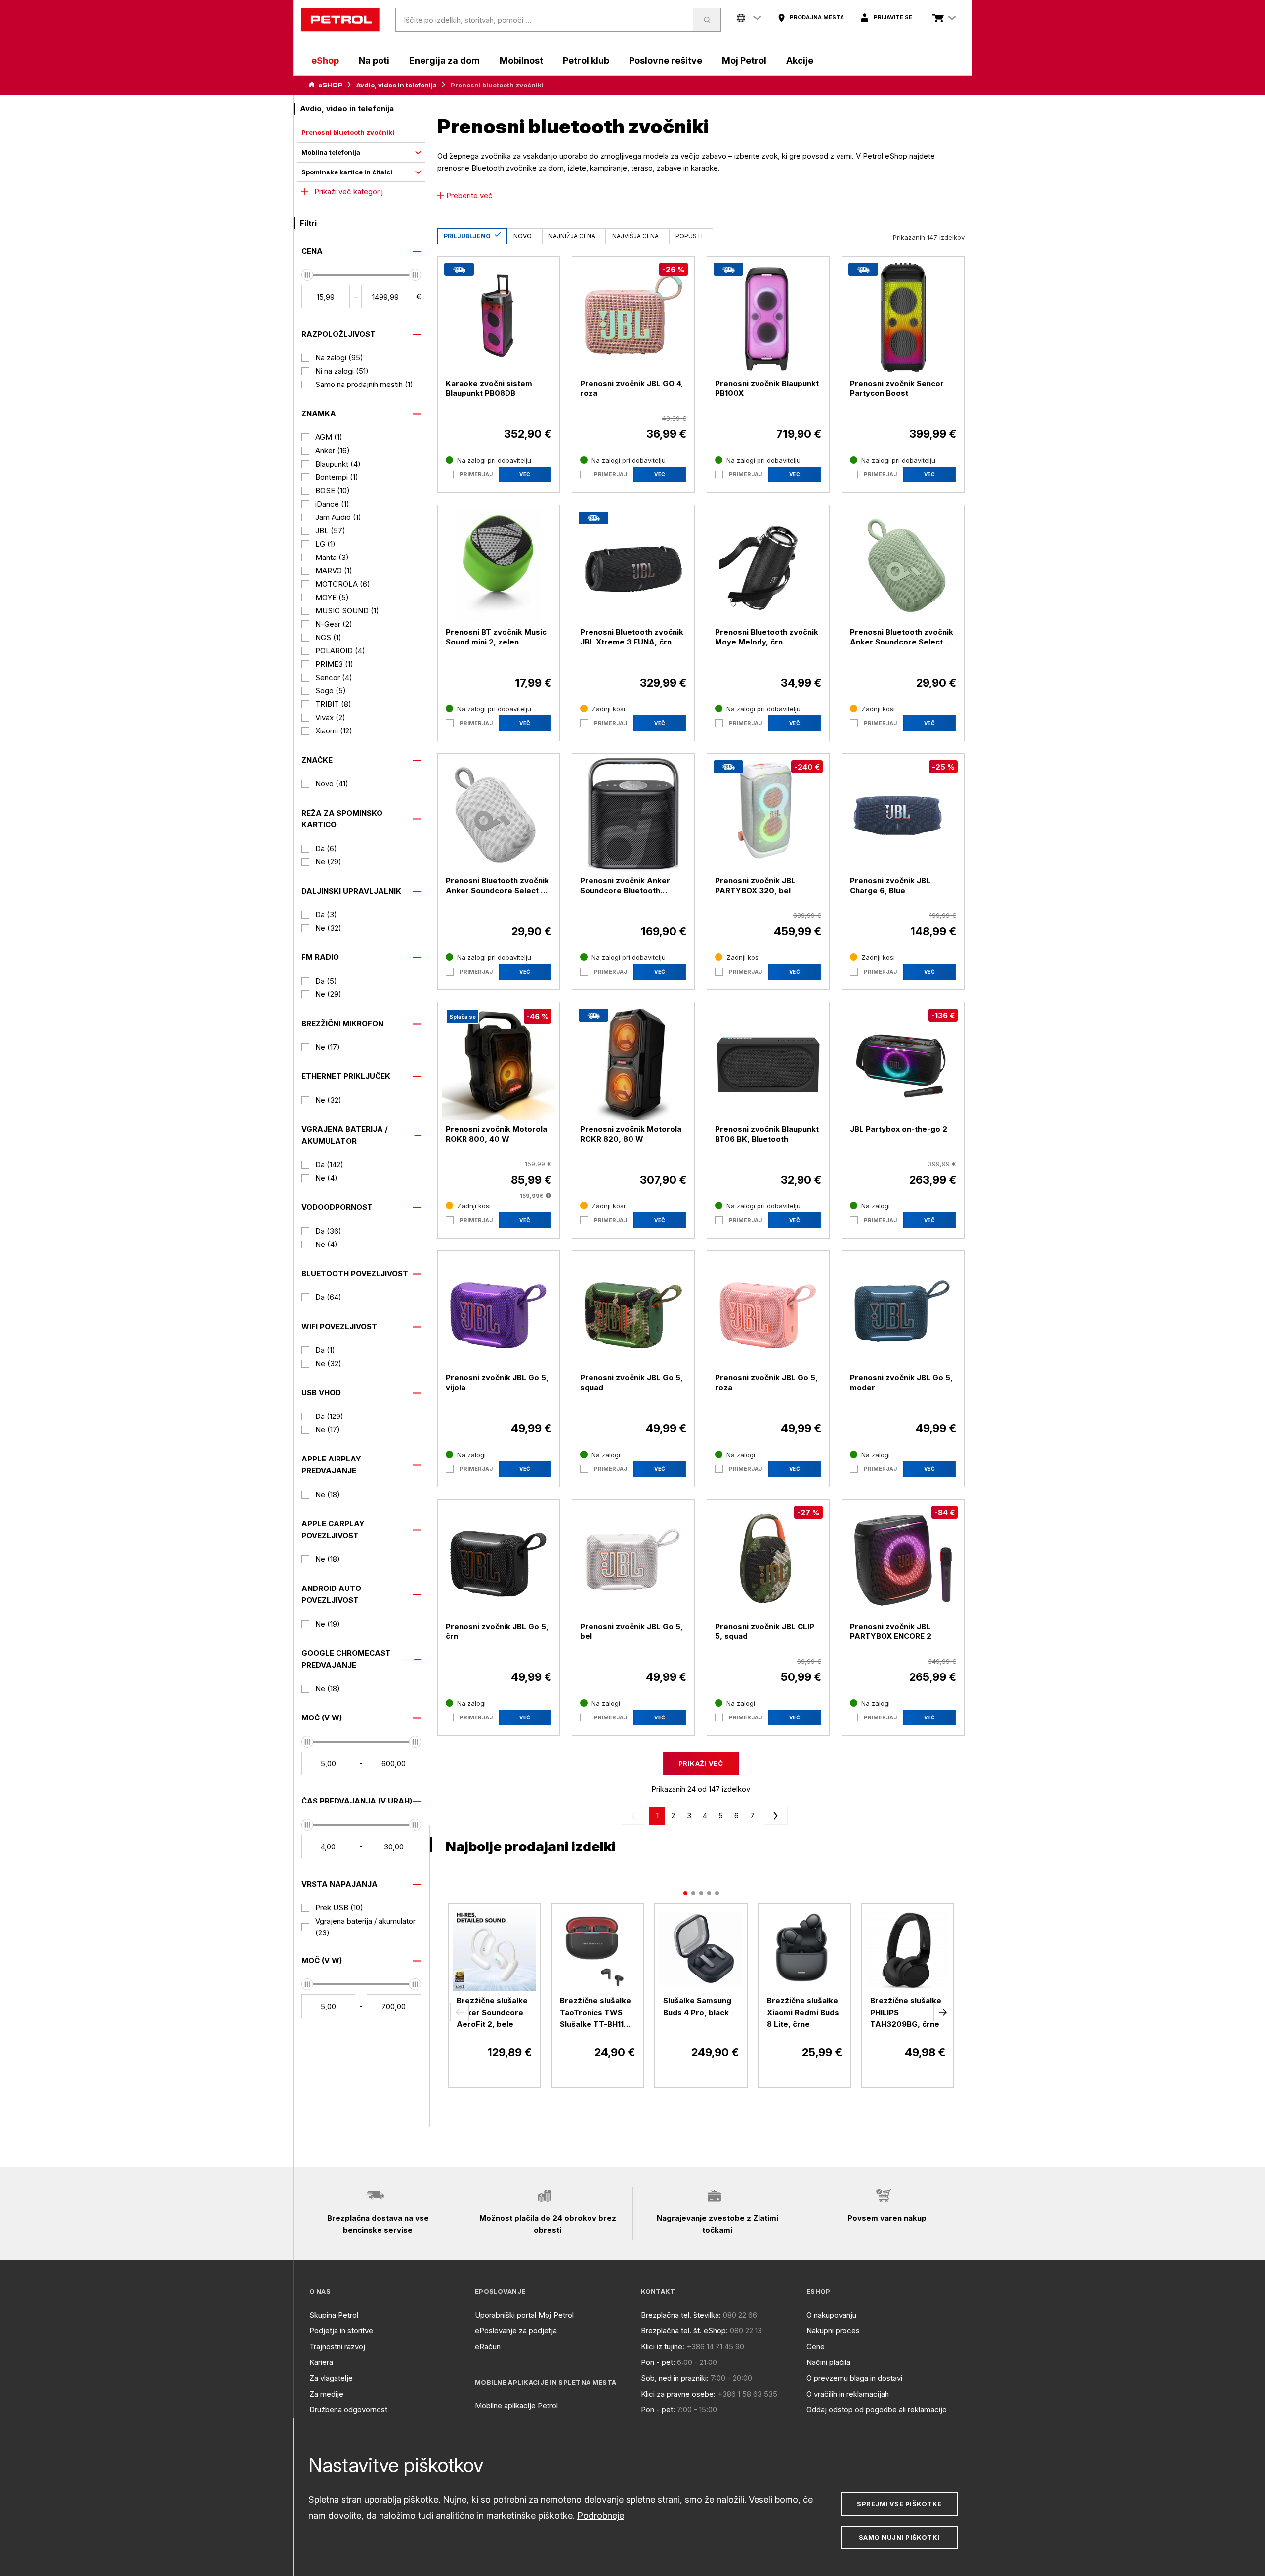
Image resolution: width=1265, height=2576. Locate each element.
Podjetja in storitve (341, 2331)
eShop (325, 61)
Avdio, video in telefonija (397, 85)
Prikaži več (701, 1763)
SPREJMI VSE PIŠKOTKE (899, 2504)
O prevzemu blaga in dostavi (854, 2378)
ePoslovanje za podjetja (516, 2331)
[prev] (635, 1816)
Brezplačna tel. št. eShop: (684, 2331)
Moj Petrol (744, 61)
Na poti (374, 61)
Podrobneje (601, 2515)
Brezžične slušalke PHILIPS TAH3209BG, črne (906, 2012)
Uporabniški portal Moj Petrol (524, 2315)
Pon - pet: (658, 2362)
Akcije (800, 61)
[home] (340, 20)
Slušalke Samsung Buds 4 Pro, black (697, 2006)
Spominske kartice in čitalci (347, 172)
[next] (774, 1816)
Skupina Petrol (334, 2315)
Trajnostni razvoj (337, 2346)
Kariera (321, 2362)
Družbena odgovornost (348, 2410)
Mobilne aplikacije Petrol (516, 2406)
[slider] (307, 275)
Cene (816, 2346)
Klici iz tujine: (663, 2346)
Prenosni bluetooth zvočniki (348, 132)
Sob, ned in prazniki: (675, 2378)
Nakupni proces (833, 2331)
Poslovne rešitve (666, 61)
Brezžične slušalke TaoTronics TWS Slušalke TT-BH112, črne (595, 2013)
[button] (460, 2012)
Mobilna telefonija (331, 152)
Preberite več (469, 195)
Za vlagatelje (331, 2378)
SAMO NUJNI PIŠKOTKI (899, 2537)
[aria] (326, 85)
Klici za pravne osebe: (678, 2394)
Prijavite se (893, 17)
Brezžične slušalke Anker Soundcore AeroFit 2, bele (492, 2012)
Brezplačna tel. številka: (681, 2315)
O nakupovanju (831, 2315)
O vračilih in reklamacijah (848, 2394)
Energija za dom (444, 61)
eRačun (488, 2346)
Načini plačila (828, 2362)
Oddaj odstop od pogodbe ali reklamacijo (877, 2410)
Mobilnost (521, 61)
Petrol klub (586, 61)
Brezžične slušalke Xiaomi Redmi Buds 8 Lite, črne (803, 2012)
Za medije (326, 2394)
